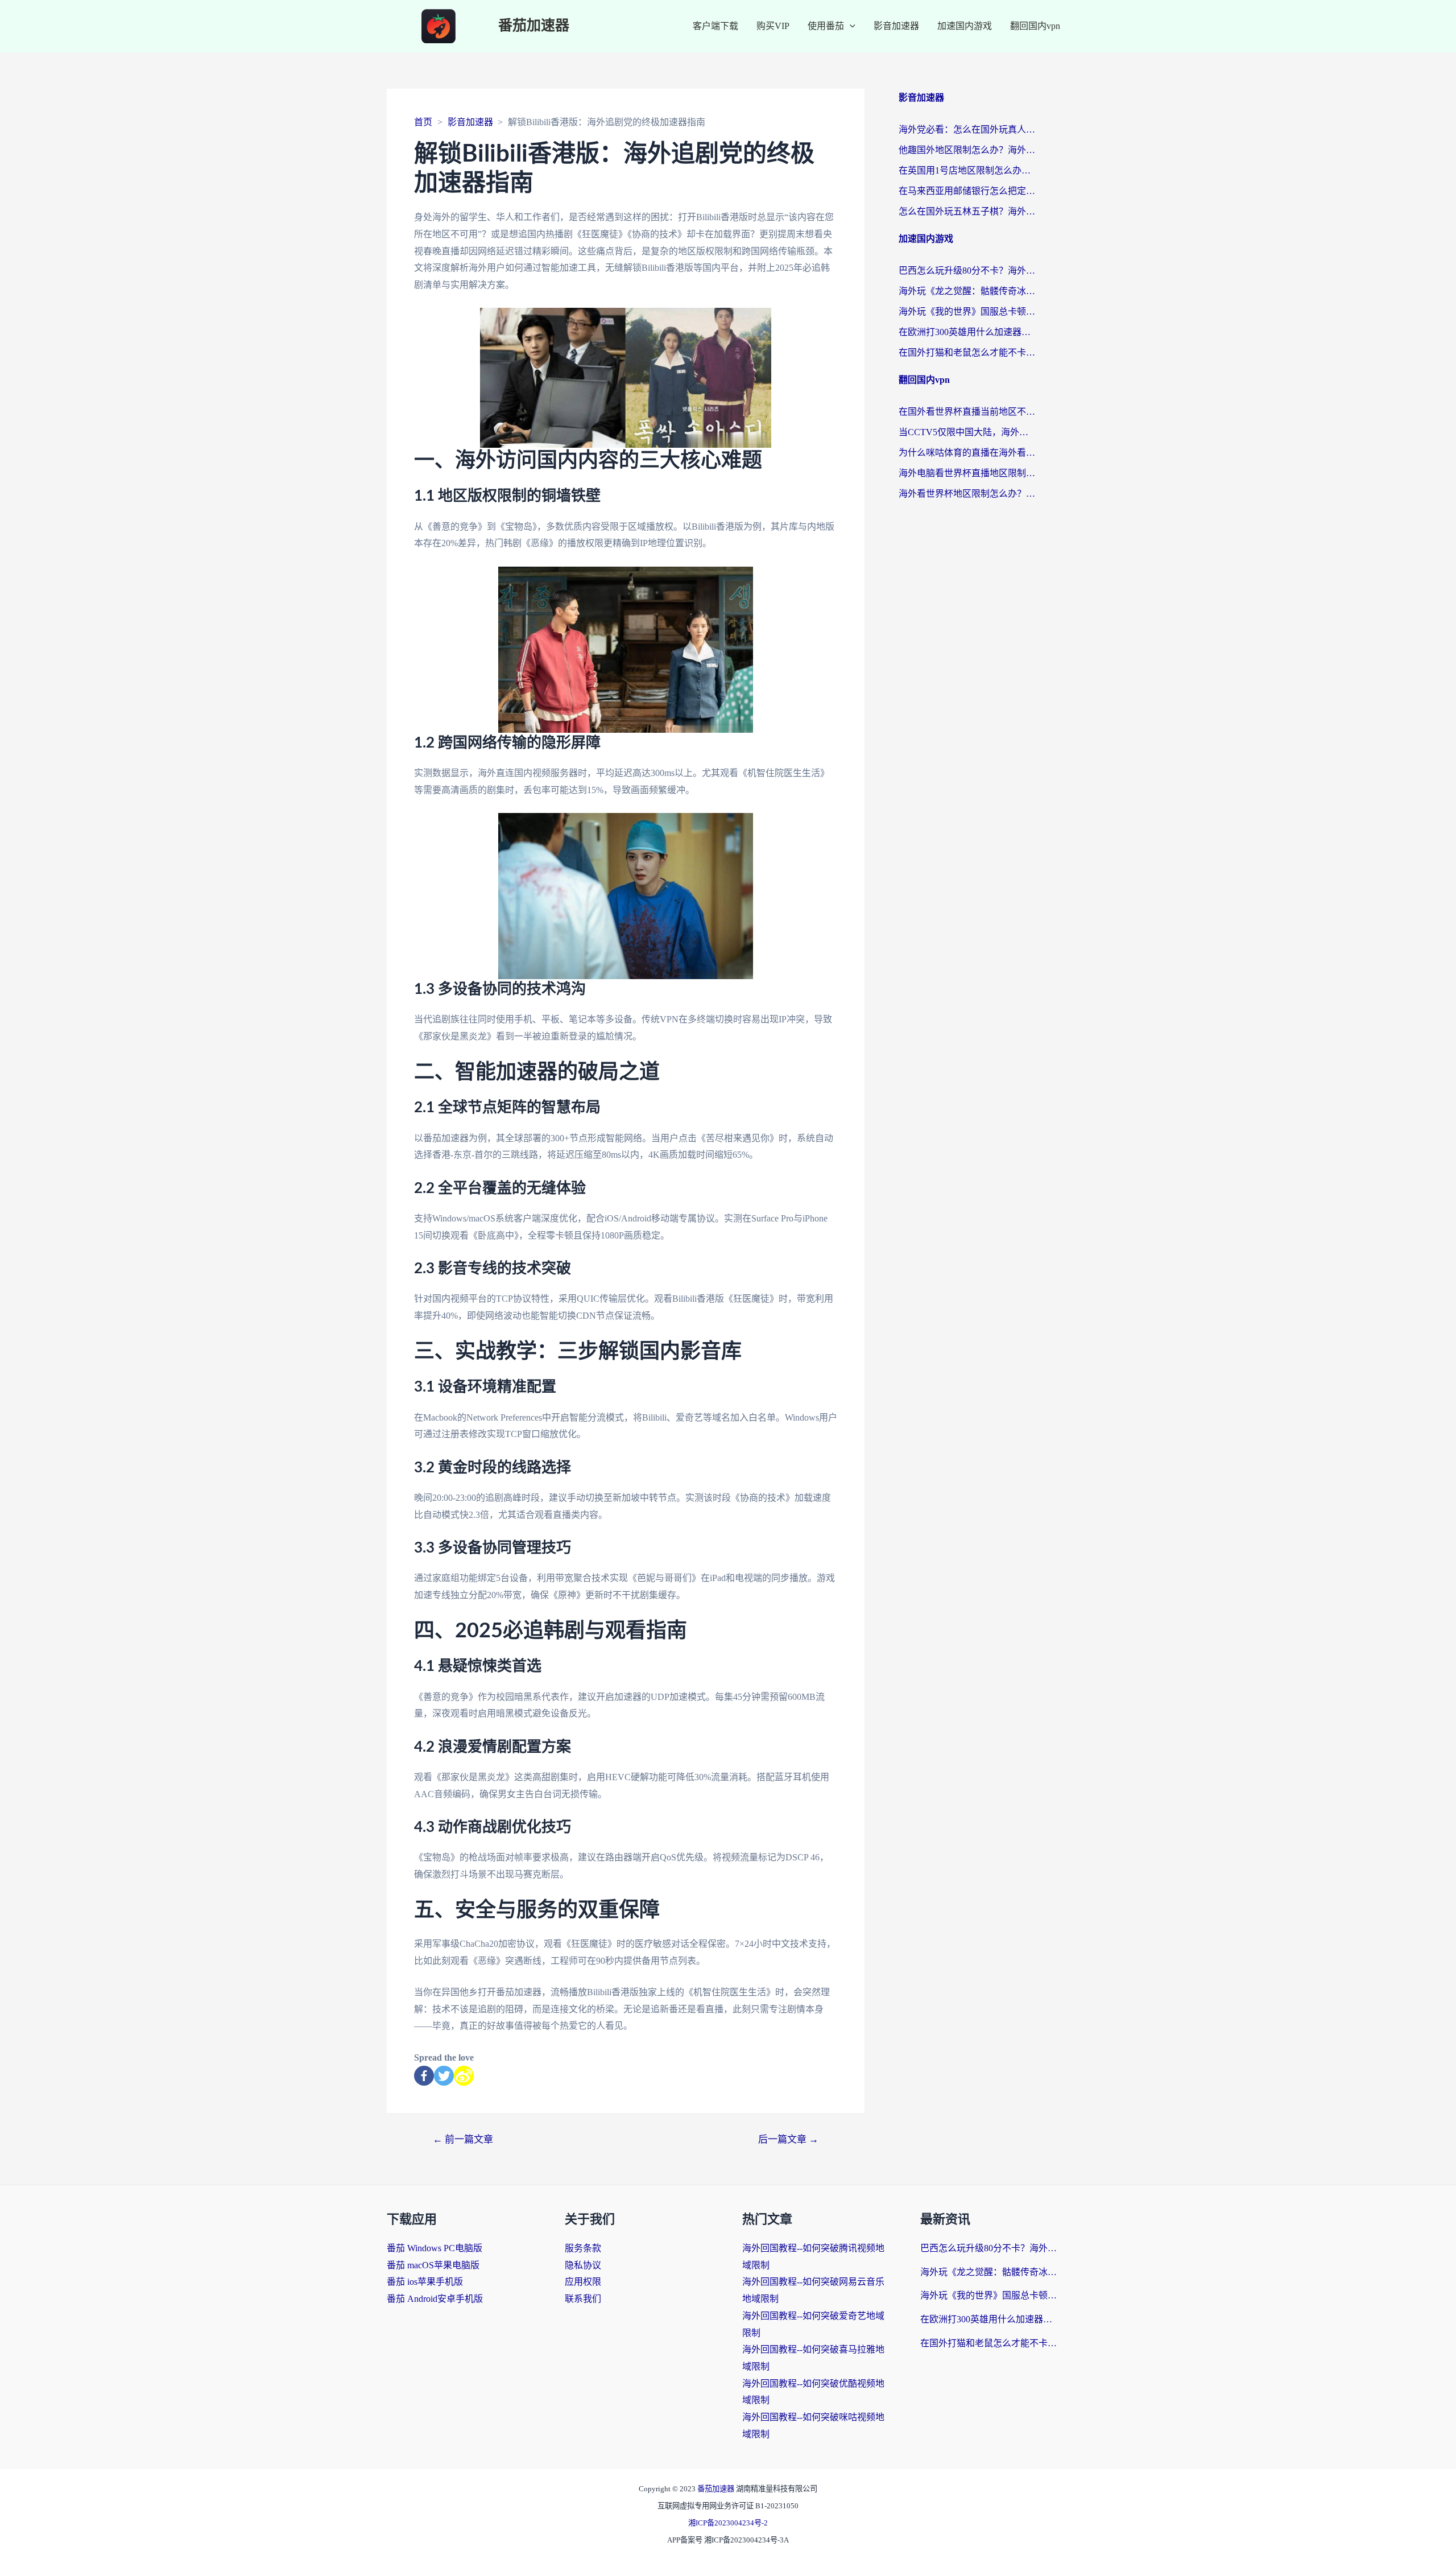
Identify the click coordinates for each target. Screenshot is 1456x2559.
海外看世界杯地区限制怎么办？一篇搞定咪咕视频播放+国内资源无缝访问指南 (967, 494)
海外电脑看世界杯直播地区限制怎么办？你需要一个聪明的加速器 (967, 473)
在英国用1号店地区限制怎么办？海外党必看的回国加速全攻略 (967, 170)
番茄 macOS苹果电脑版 (433, 2265)
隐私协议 (583, 2265)
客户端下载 (715, 26)
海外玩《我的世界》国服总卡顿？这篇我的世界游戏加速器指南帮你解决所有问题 (967, 311)
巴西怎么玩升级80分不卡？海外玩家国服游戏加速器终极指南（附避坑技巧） (967, 271)
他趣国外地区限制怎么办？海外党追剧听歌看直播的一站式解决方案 (967, 150)
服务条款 (583, 2248)
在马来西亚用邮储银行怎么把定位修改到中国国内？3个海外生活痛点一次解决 (967, 191)
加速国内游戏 (965, 26)
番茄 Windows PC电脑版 (435, 2248)
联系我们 (583, 2299)
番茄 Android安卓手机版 (435, 2299)
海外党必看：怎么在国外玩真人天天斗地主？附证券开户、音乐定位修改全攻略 (967, 129)
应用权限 (583, 2282)
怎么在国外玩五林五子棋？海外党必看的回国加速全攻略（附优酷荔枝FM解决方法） (967, 211)
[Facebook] (424, 2076)
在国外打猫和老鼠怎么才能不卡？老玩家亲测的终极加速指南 (967, 352)
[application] (850, 26)
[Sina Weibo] (464, 2076)
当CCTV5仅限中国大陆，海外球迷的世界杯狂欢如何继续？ (967, 432)
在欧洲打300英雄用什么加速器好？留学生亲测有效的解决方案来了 (967, 332)
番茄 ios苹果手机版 (425, 2282)
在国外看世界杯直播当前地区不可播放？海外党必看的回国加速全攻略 (967, 412)
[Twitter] (444, 2076)
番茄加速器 (534, 26)
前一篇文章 (463, 2139)
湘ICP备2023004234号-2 (728, 2523)
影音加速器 (896, 26)
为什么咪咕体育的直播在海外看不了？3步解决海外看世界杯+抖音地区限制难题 (967, 453)
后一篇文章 (788, 2139)
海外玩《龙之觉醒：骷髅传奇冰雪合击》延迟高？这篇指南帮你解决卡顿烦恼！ (967, 291)
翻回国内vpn (1035, 26)
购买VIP (773, 26)
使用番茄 (826, 26)
